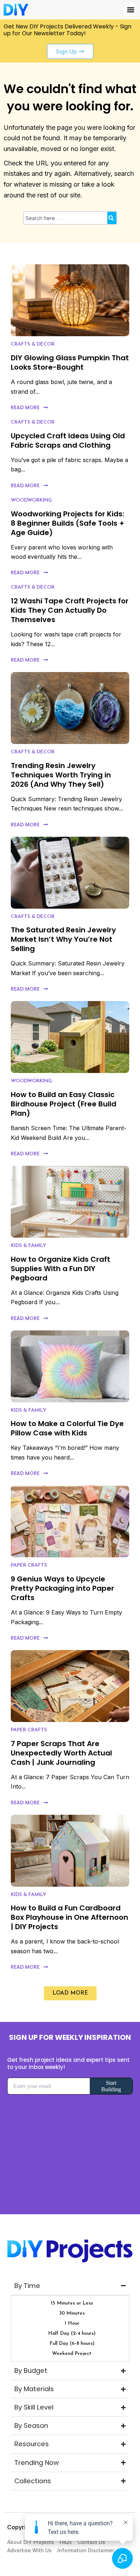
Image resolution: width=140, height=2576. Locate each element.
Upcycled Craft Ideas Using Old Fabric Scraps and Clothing (68, 440)
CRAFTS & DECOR (33, 344)
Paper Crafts (29, 1565)
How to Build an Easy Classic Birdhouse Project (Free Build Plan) (64, 1104)
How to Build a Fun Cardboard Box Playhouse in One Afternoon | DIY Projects (69, 1917)
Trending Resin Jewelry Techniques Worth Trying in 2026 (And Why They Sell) (61, 775)
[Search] (112, 218)
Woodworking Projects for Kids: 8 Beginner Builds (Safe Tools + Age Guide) (67, 523)
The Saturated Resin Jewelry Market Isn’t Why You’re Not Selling (63, 939)
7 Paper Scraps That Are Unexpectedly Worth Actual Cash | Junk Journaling (61, 1753)
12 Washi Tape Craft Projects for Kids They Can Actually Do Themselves (70, 610)
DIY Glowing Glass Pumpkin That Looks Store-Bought (70, 362)
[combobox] (65, 218)
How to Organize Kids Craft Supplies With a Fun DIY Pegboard (60, 1269)
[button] (130, 10)
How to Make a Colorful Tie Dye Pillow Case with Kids (67, 1428)
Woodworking (31, 500)
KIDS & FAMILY (29, 1246)
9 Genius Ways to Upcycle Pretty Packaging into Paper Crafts (62, 1588)
